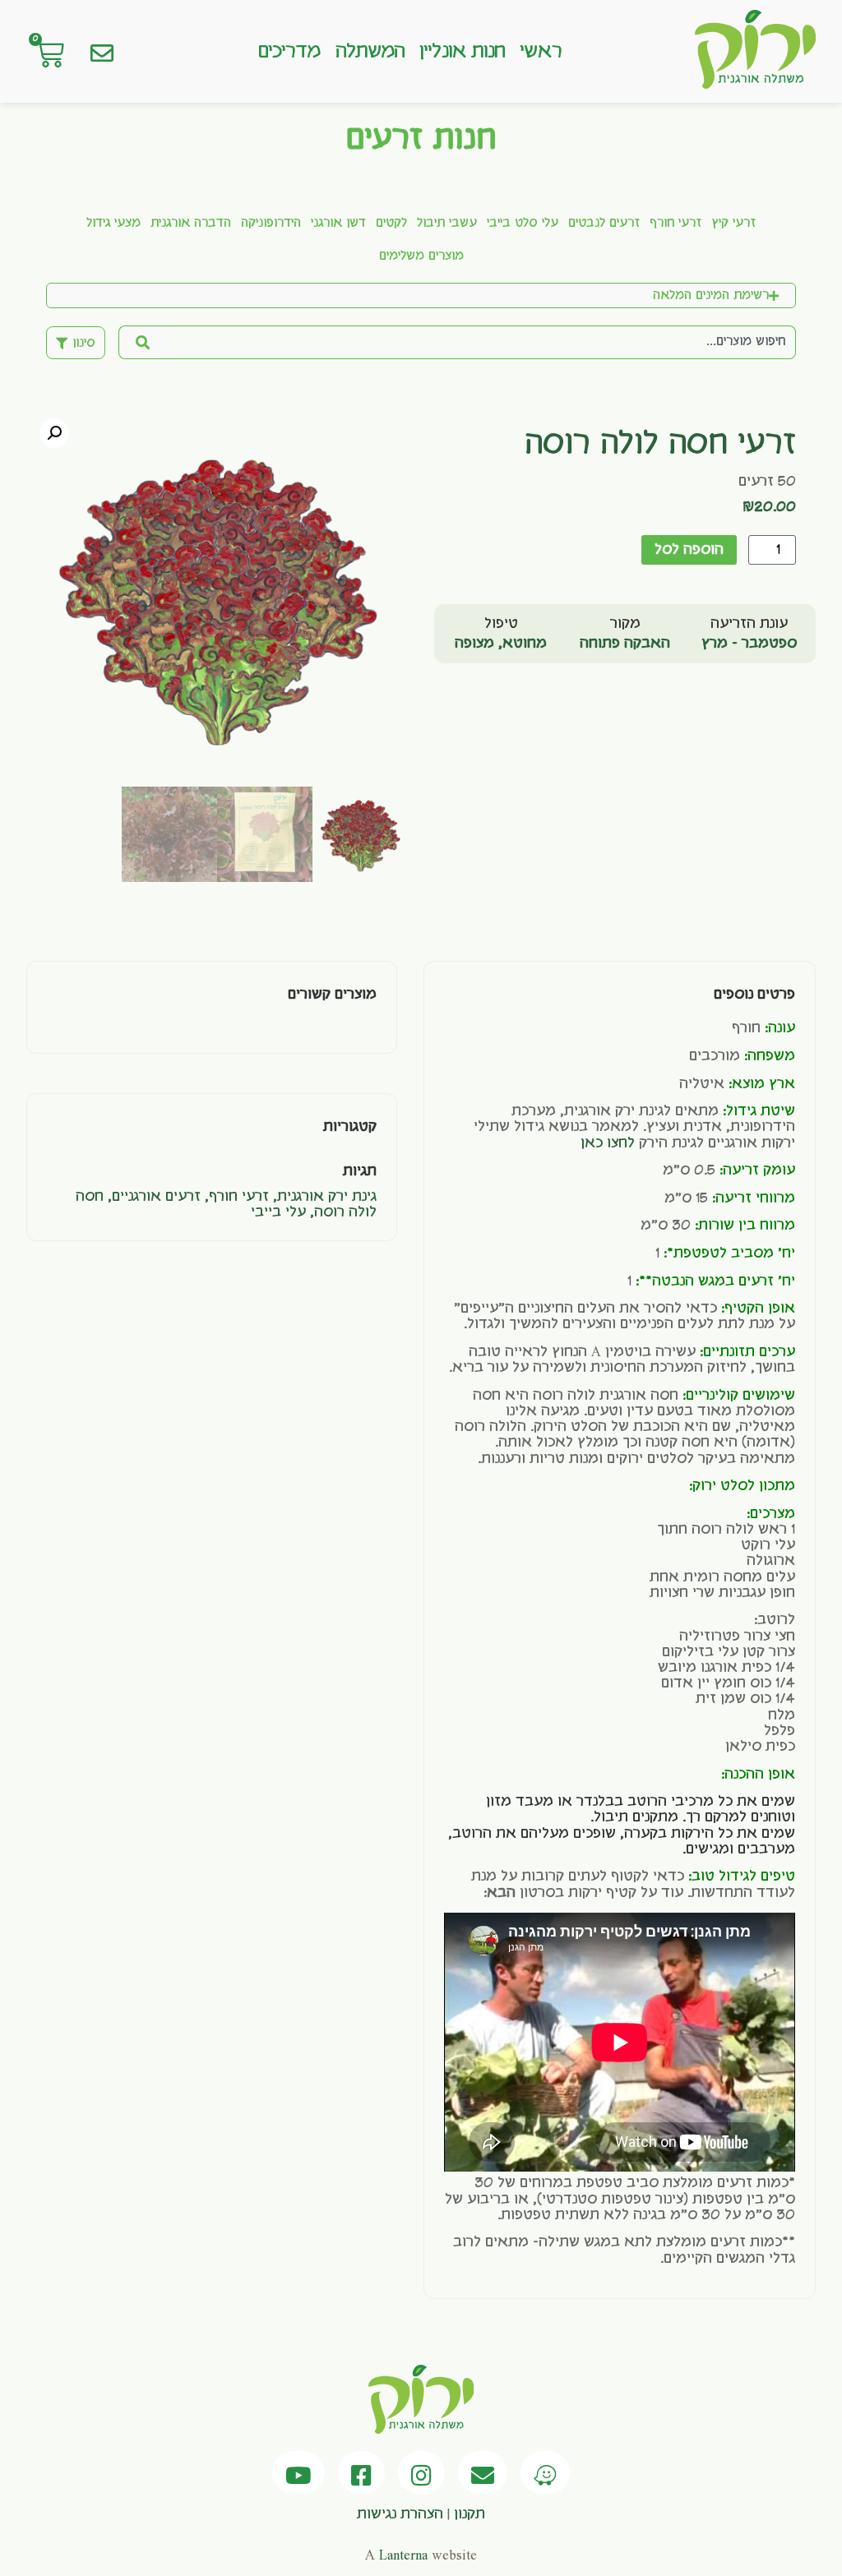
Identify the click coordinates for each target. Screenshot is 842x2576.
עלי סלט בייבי (523, 224)
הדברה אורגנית (191, 224)
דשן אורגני (338, 224)
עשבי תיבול (447, 224)
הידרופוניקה (271, 224)
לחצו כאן (608, 1143)
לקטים (391, 224)
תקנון (470, 2514)
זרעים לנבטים (604, 224)
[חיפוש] (141, 342)
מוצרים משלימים (421, 256)
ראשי (540, 52)
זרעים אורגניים (156, 1197)
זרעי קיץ (733, 224)
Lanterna (403, 2555)
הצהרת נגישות (400, 2514)
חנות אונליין (462, 52)
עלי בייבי (278, 1212)
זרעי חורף (675, 224)
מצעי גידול (113, 224)
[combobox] (480, 342)
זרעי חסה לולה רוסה (660, 445)
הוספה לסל (689, 550)
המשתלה (370, 52)
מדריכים (289, 52)
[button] (54, 433)
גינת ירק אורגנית (327, 1197)
